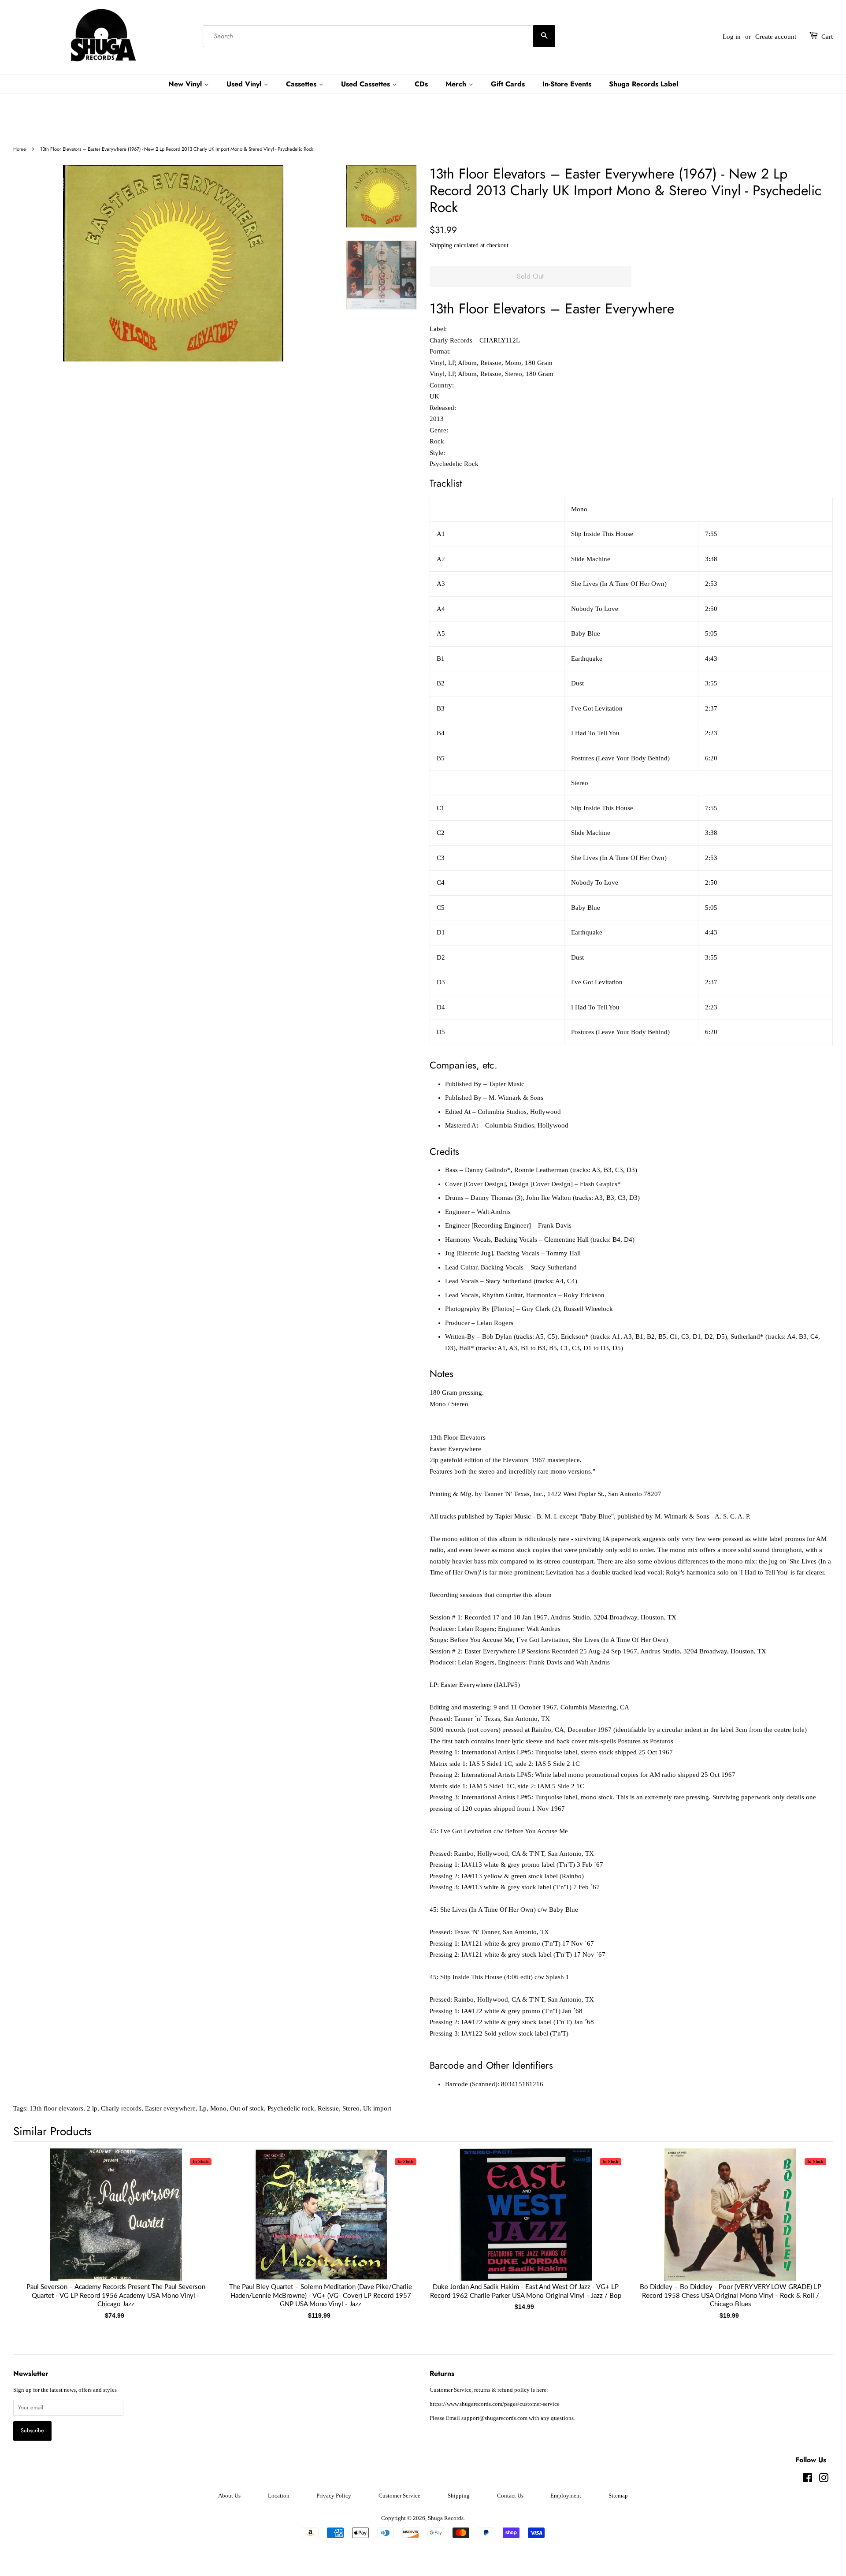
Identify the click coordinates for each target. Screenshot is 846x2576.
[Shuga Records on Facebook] (807, 2480)
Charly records (121, 2108)
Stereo (351, 2108)
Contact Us (510, 2496)
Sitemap (618, 2496)
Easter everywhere (170, 2108)
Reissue (328, 2108)
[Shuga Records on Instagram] (824, 2480)
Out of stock (247, 2108)
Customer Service (399, 2496)
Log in (732, 37)
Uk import (377, 2108)
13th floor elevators (56, 2108)
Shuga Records (446, 2518)
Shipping (441, 245)
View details (116, 2223)
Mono (218, 2108)
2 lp (92, 2108)
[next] (812, 2220)
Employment (566, 2496)
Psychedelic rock (291, 2108)
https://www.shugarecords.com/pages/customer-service (495, 2404)
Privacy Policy (334, 2496)
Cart (827, 37)
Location (279, 2496)
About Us (229, 2496)
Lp (203, 2108)
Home (20, 149)
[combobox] (379, 37)
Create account (776, 37)
